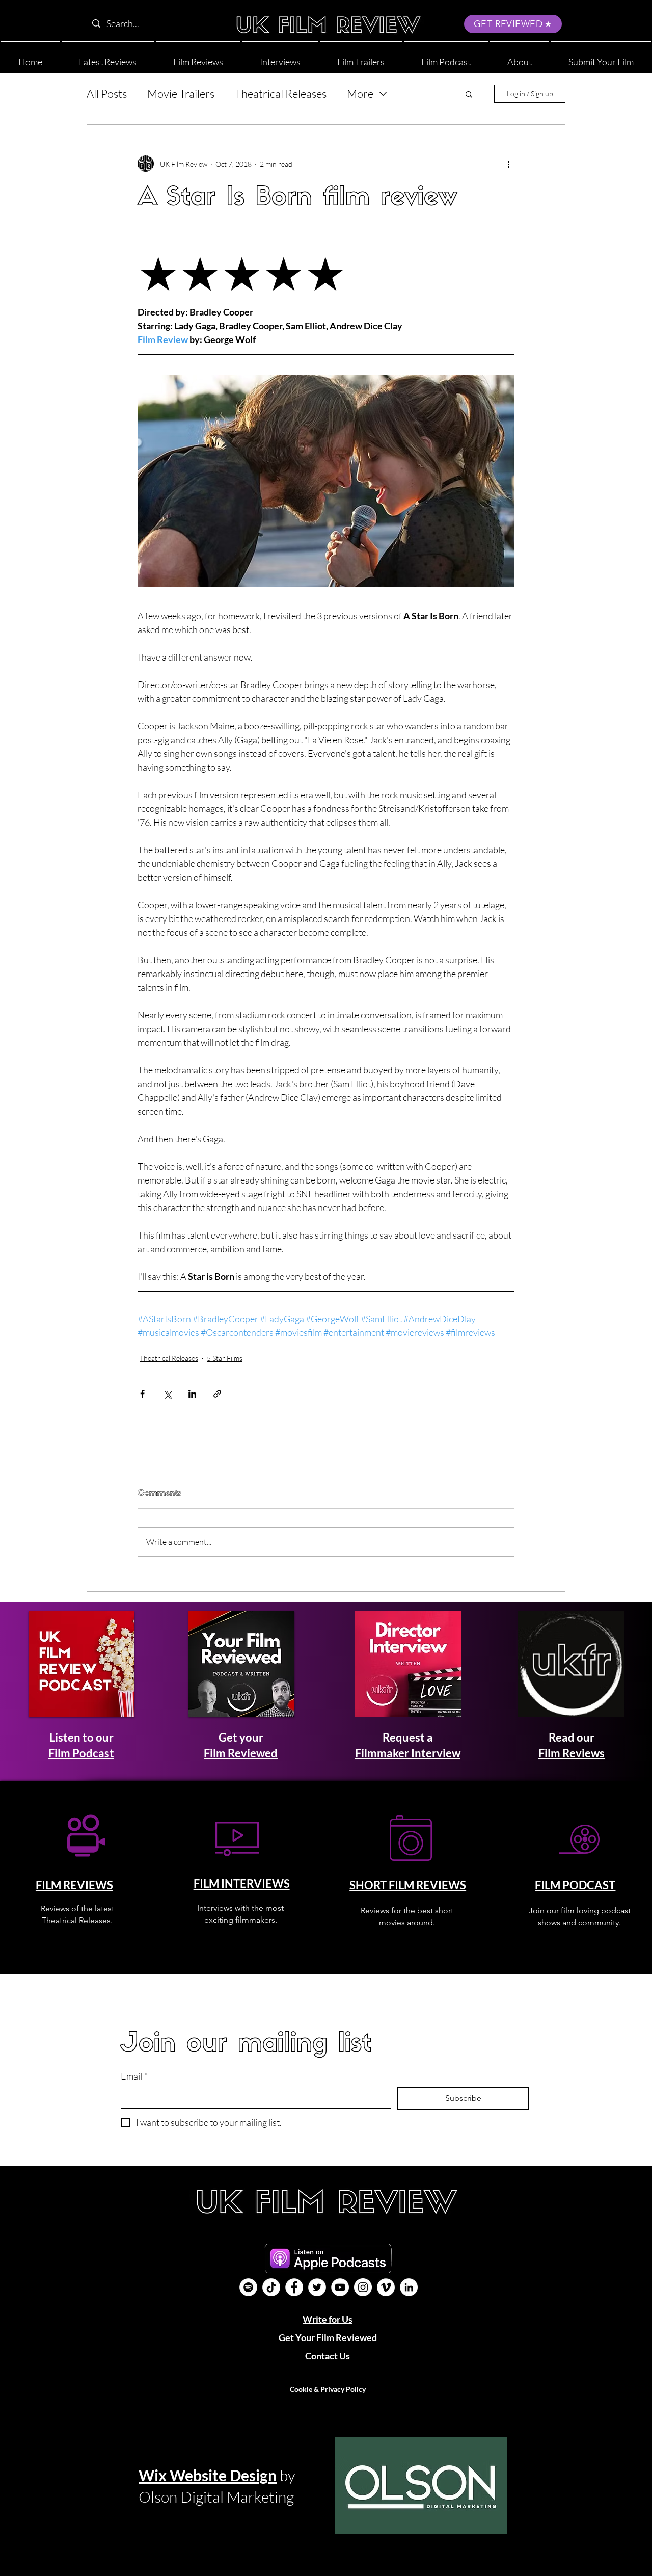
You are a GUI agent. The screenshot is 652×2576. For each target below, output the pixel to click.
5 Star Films (225, 1358)
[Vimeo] (386, 2287)
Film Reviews (572, 1753)
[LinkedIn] (409, 2287)
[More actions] (508, 164)
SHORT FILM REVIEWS (408, 1885)
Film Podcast (81, 1753)
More (360, 94)
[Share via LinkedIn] (192, 1394)
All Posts (107, 94)
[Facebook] (294, 2287)
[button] (520, 57)
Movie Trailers (181, 94)
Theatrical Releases (281, 94)
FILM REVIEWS (74, 1885)
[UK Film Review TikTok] (271, 2287)
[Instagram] (363, 2287)
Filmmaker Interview (408, 1753)
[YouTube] (340, 2287)
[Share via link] (217, 1394)
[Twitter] (317, 2287)
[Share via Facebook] (142, 1394)
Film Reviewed (241, 1753)
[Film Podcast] (248, 2287)
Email (134, 2076)
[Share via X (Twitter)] (167, 1394)
